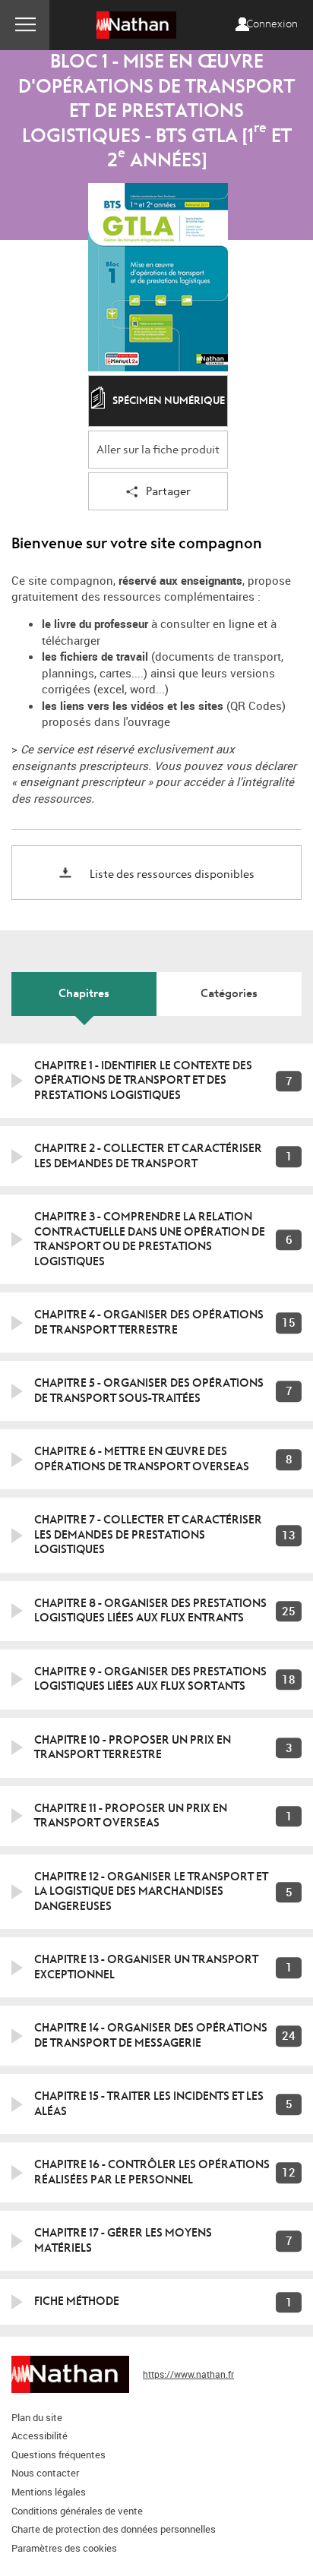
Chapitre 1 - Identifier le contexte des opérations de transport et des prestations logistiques (143, 1080)
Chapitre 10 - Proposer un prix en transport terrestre (133, 1747)
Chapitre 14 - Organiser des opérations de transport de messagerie (151, 2035)
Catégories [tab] (229, 993)
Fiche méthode (77, 2301)
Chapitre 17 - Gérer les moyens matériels (123, 2240)
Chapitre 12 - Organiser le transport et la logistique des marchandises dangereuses (151, 1891)
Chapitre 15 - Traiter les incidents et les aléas (149, 2104)
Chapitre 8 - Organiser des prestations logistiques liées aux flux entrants (150, 1611)
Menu (25, 25)
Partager (168, 492)
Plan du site (37, 2417)
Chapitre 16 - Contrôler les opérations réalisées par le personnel (152, 2172)
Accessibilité (40, 2436)
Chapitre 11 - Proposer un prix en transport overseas (131, 1816)
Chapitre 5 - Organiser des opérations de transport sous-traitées (149, 1391)
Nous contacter (45, 2473)
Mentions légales (49, 2492)
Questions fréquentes (58, 2454)
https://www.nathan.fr (188, 2374)
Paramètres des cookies (64, 2548)
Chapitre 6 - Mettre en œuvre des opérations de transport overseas (142, 1459)
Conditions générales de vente (77, 2511)
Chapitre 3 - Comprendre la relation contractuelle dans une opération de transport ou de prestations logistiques (150, 1239)
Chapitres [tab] (84, 993)
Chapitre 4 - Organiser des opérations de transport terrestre (149, 1322)
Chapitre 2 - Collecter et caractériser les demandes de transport (148, 1156)
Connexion (272, 24)
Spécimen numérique (169, 401)
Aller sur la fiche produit (158, 450)
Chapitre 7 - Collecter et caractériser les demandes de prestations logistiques (148, 1534)
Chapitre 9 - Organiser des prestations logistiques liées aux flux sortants (150, 1679)
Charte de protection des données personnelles (114, 2529)
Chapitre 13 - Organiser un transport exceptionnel (146, 1967)
